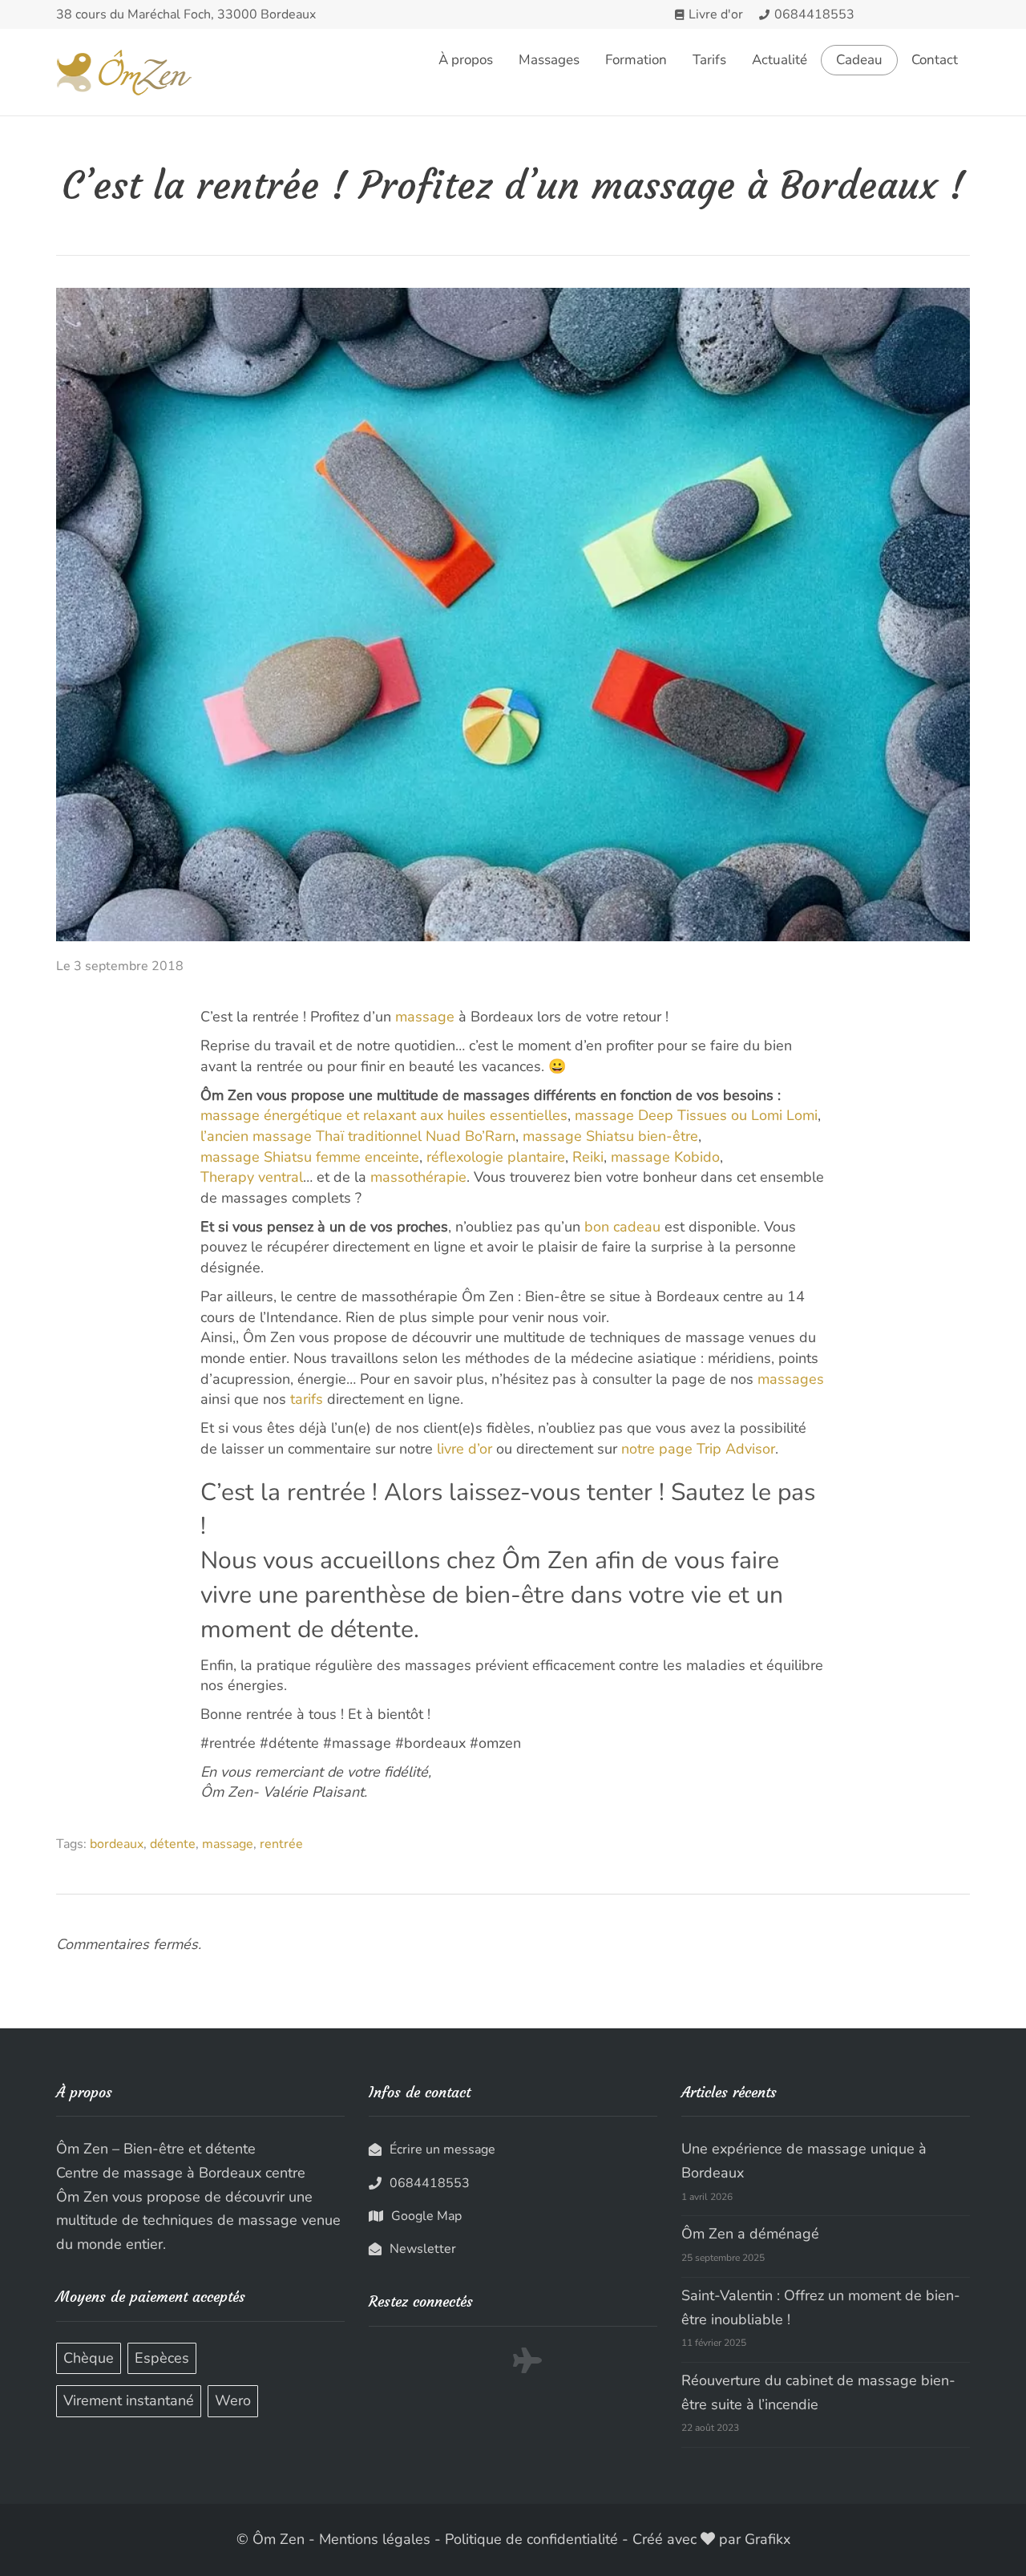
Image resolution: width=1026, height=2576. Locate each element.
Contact (935, 60)
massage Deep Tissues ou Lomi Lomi (696, 1115)
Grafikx (767, 2539)
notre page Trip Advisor (698, 1449)
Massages (549, 60)
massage (425, 1017)
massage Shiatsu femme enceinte (310, 1157)
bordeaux (117, 1844)
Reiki (588, 1157)
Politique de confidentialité (531, 2539)
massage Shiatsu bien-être (610, 1136)
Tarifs (709, 60)
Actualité (780, 60)
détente (173, 1844)
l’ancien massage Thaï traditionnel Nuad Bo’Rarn (358, 1136)
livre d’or (465, 1449)
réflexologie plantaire (496, 1157)
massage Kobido (665, 1157)
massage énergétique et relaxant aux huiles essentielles (384, 1115)
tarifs (307, 1399)
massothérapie (418, 1177)
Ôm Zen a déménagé (750, 2234)
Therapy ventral (252, 1177)
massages (791, 1379)
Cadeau (859, 60)
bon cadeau (622, 1227)
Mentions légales (375, 2539)
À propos (466, 60)
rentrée (281, 1844)
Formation (636, 60)
